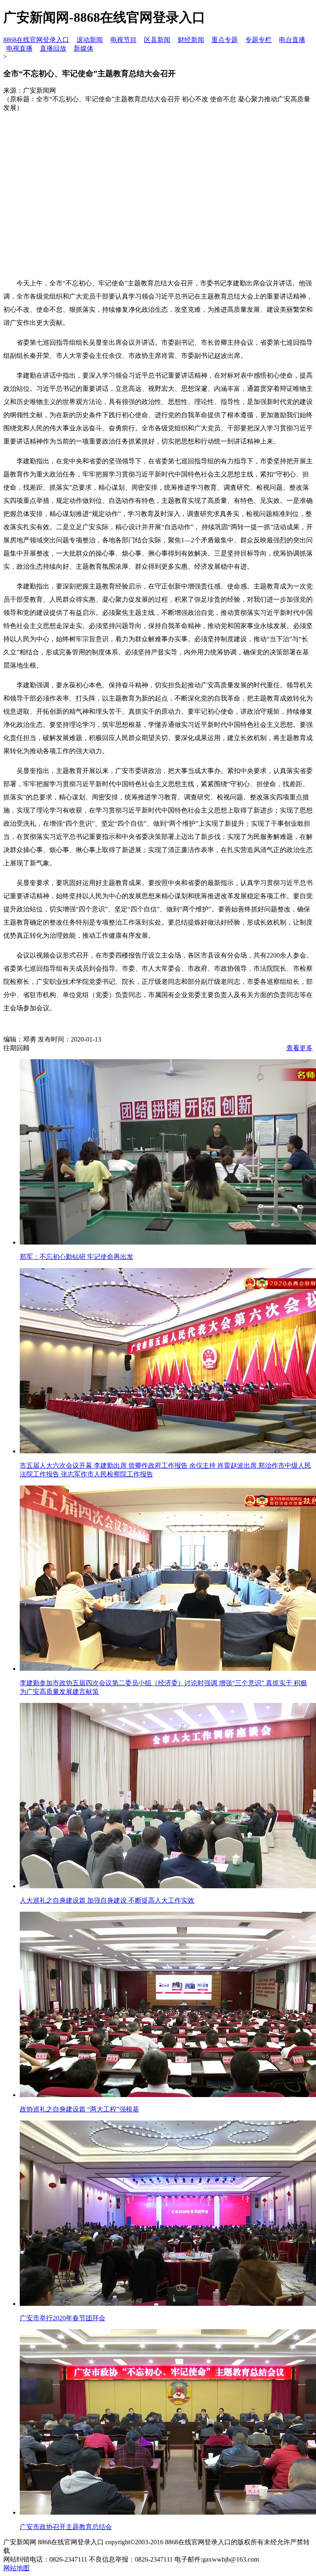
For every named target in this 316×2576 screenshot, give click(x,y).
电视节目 (123, 40)
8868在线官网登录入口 (36, 40)
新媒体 (84, 48)
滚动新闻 (90, 40)
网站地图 (16, 2568)
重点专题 (225, 40)
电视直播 (19, 48)
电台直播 (292, 40)
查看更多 (300, 1048)
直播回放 (53, 48)
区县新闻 (157, 40)
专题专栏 (258, 40)
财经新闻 (191, 40)
